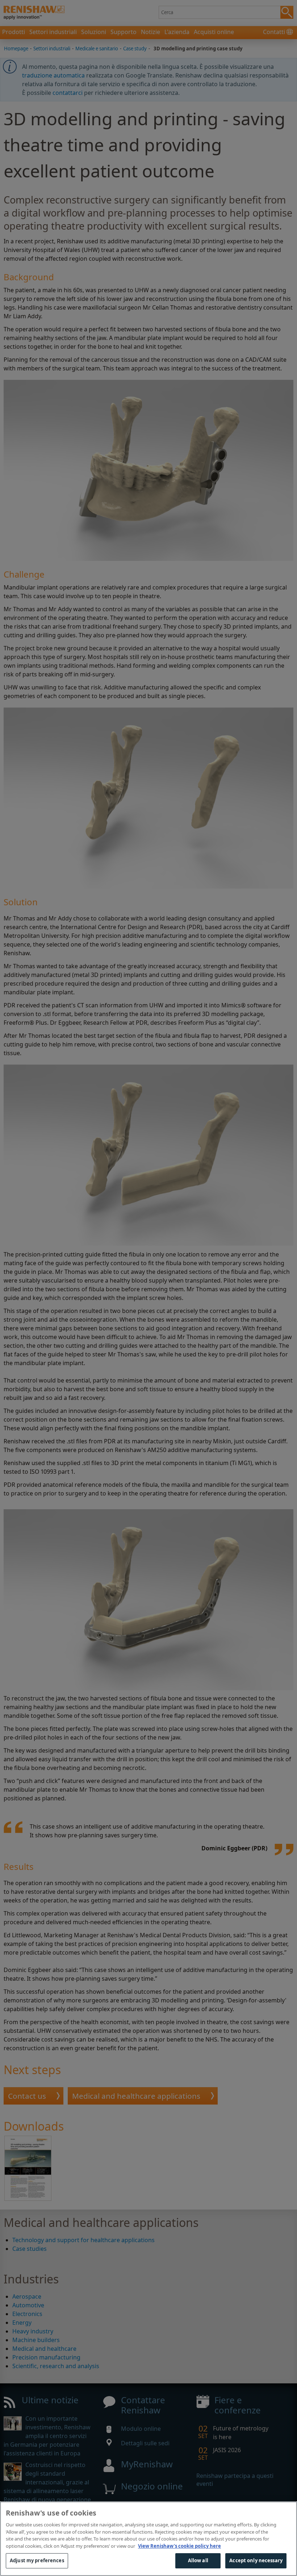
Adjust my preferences (37, 2560)
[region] (148, 2539)
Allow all (198, 2560)
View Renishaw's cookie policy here (179, 2546)
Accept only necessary (256, 2560)
